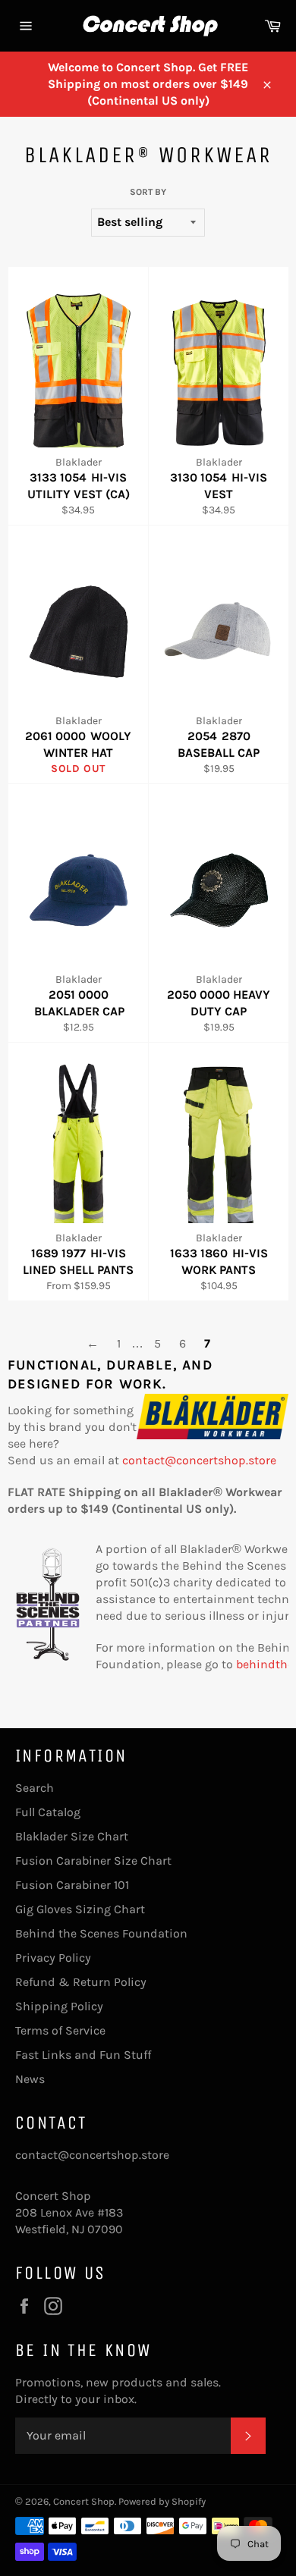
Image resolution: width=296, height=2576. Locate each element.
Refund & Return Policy (81, 1982)
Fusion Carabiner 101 (72, 1885)
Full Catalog (48, 1812)
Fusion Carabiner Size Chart (93, 1861)
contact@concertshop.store (199, 1460)
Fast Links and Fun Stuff (83, 2055)
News (30, 2079)
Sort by (148, 192)
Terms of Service (60, 2030)
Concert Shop (84, 2501)
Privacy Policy (53, 1958)
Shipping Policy (59, 2006)
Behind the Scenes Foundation (101, 1933)
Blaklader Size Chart (72, 1836)
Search (35, 1788)
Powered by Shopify (162, 2501)
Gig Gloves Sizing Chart (80, 1909)
